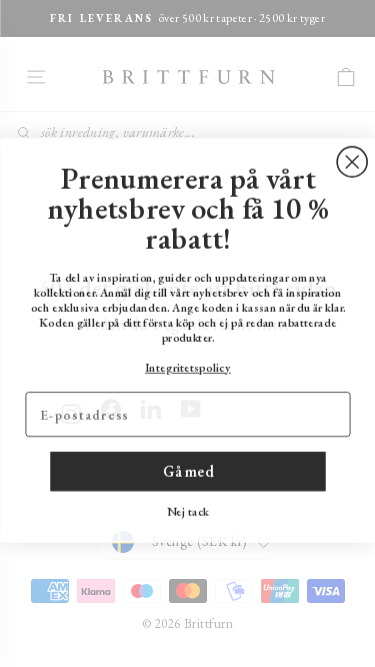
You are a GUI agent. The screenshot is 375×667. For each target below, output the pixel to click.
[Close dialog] (352, 156)
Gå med (188, 465)
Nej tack (187, 506)
